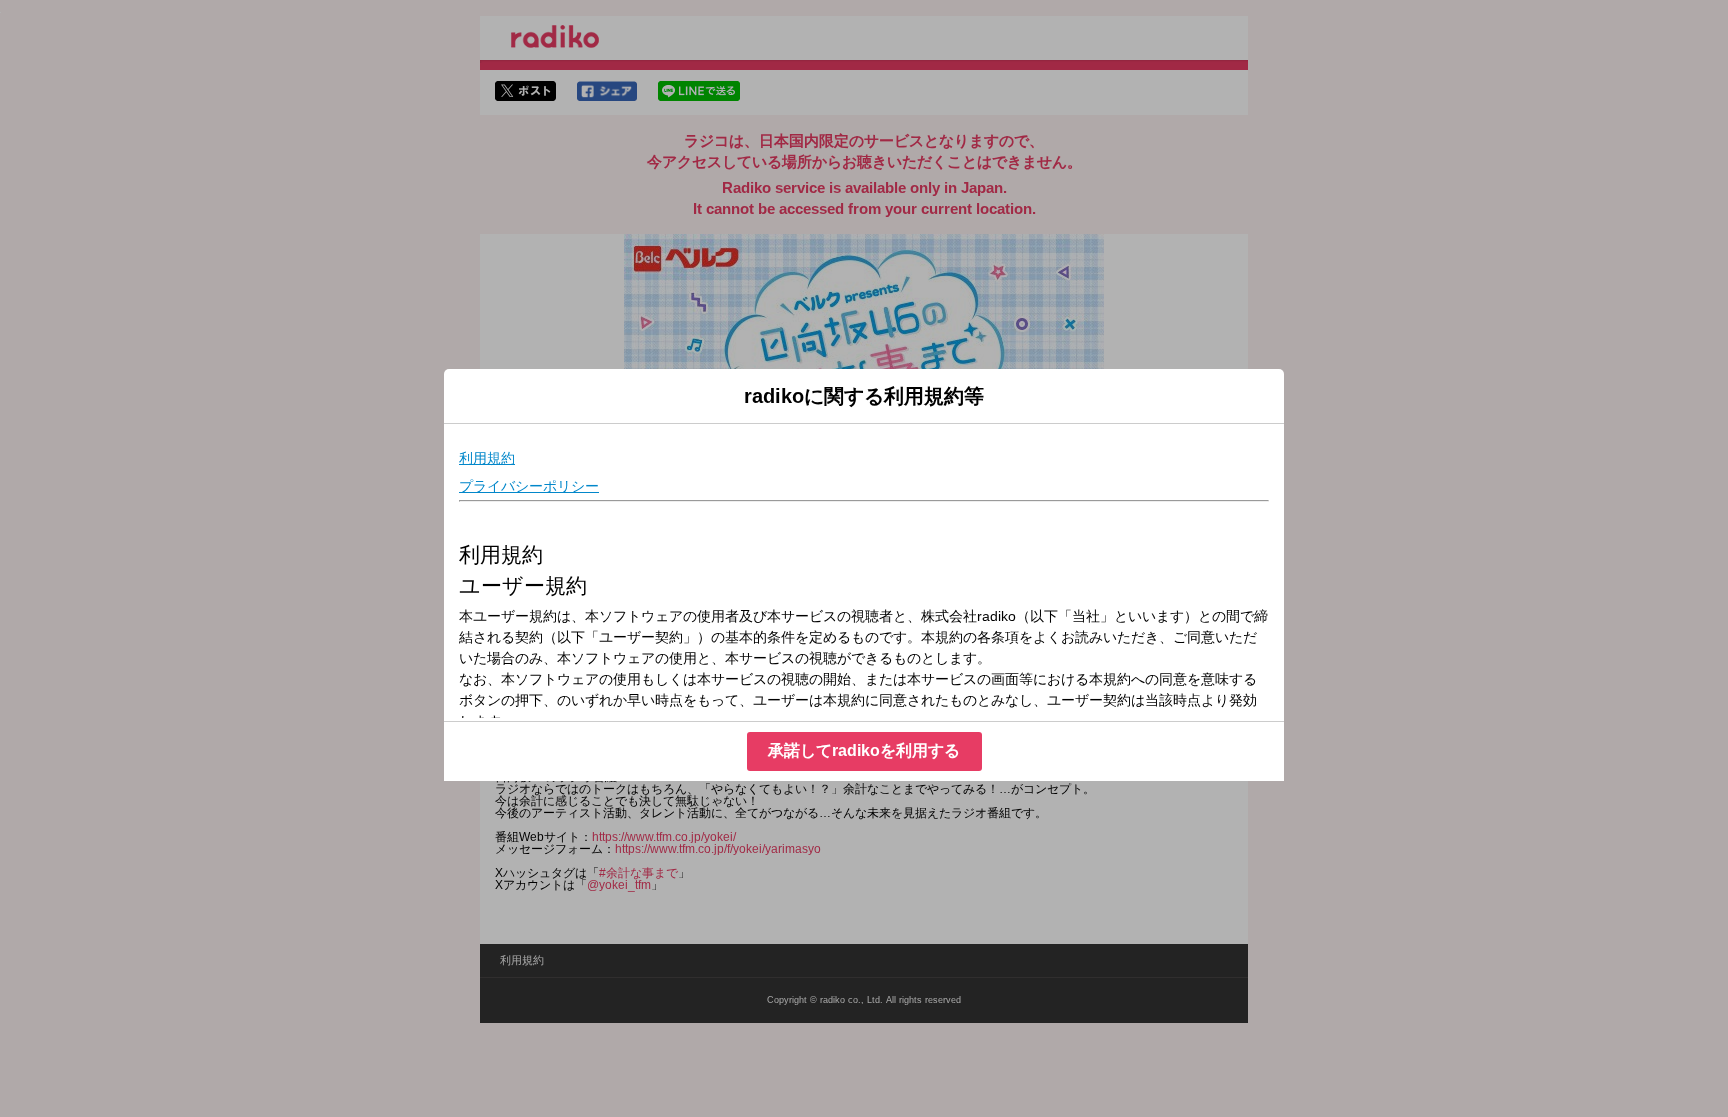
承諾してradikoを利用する (864, 750)
